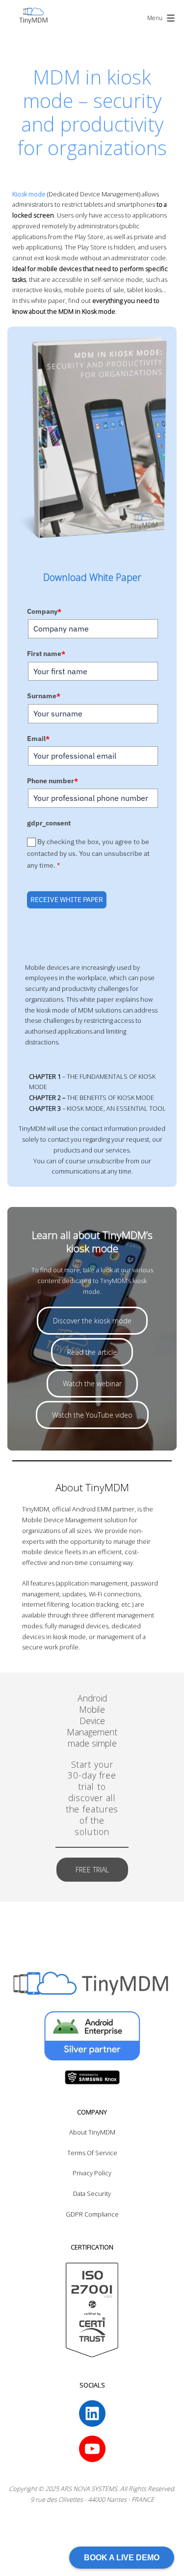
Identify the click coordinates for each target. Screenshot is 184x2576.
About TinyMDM (92, 2132)
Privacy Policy (92, 2173)
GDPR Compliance (92, 2214)
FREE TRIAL (92, 1870)
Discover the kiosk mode (92, 1321)
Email (38, 739)
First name (46, 654)
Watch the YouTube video (92, 1415)
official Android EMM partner (93, 1509)
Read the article (92, 1352)
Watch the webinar (92, 1384)
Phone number (53, 781)
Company (44, 611)
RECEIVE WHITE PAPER (67, 900)
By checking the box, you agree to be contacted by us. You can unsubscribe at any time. (88, 854)
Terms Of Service (92, 2153)
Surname (44, 696)
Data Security (92, 2193)
